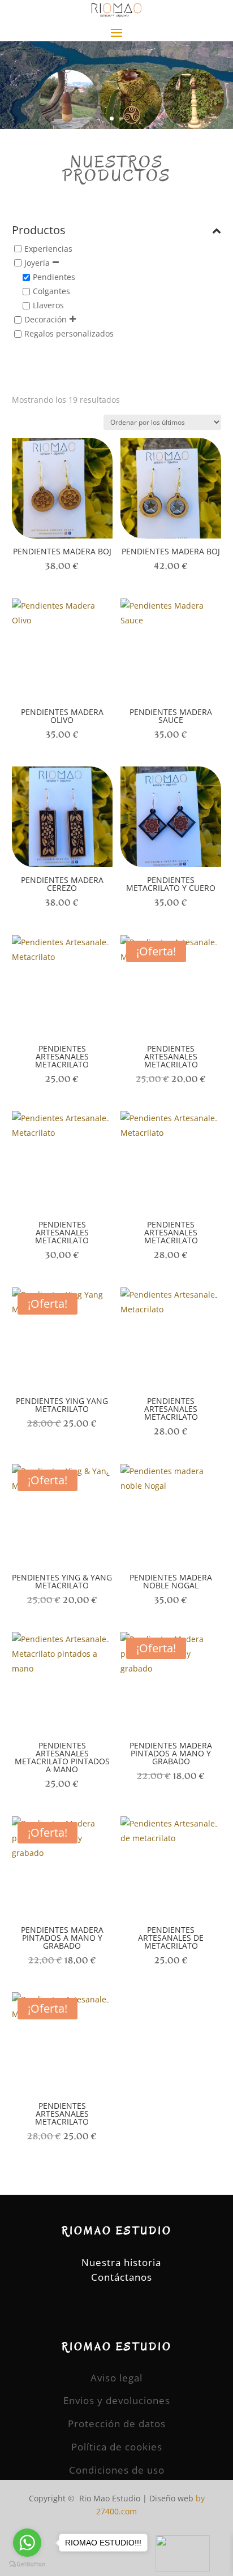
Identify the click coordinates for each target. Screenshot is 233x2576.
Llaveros (48, 305)
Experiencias (48, 249)
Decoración (46, 320)
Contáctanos (122, 2277)
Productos (39, 231)
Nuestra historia (121, 2262)
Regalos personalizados (69, 334)
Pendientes (54, 277)
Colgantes (51, 291)
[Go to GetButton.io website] (27, 2564)
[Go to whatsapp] (27, 2543)
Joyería (37, 263)
